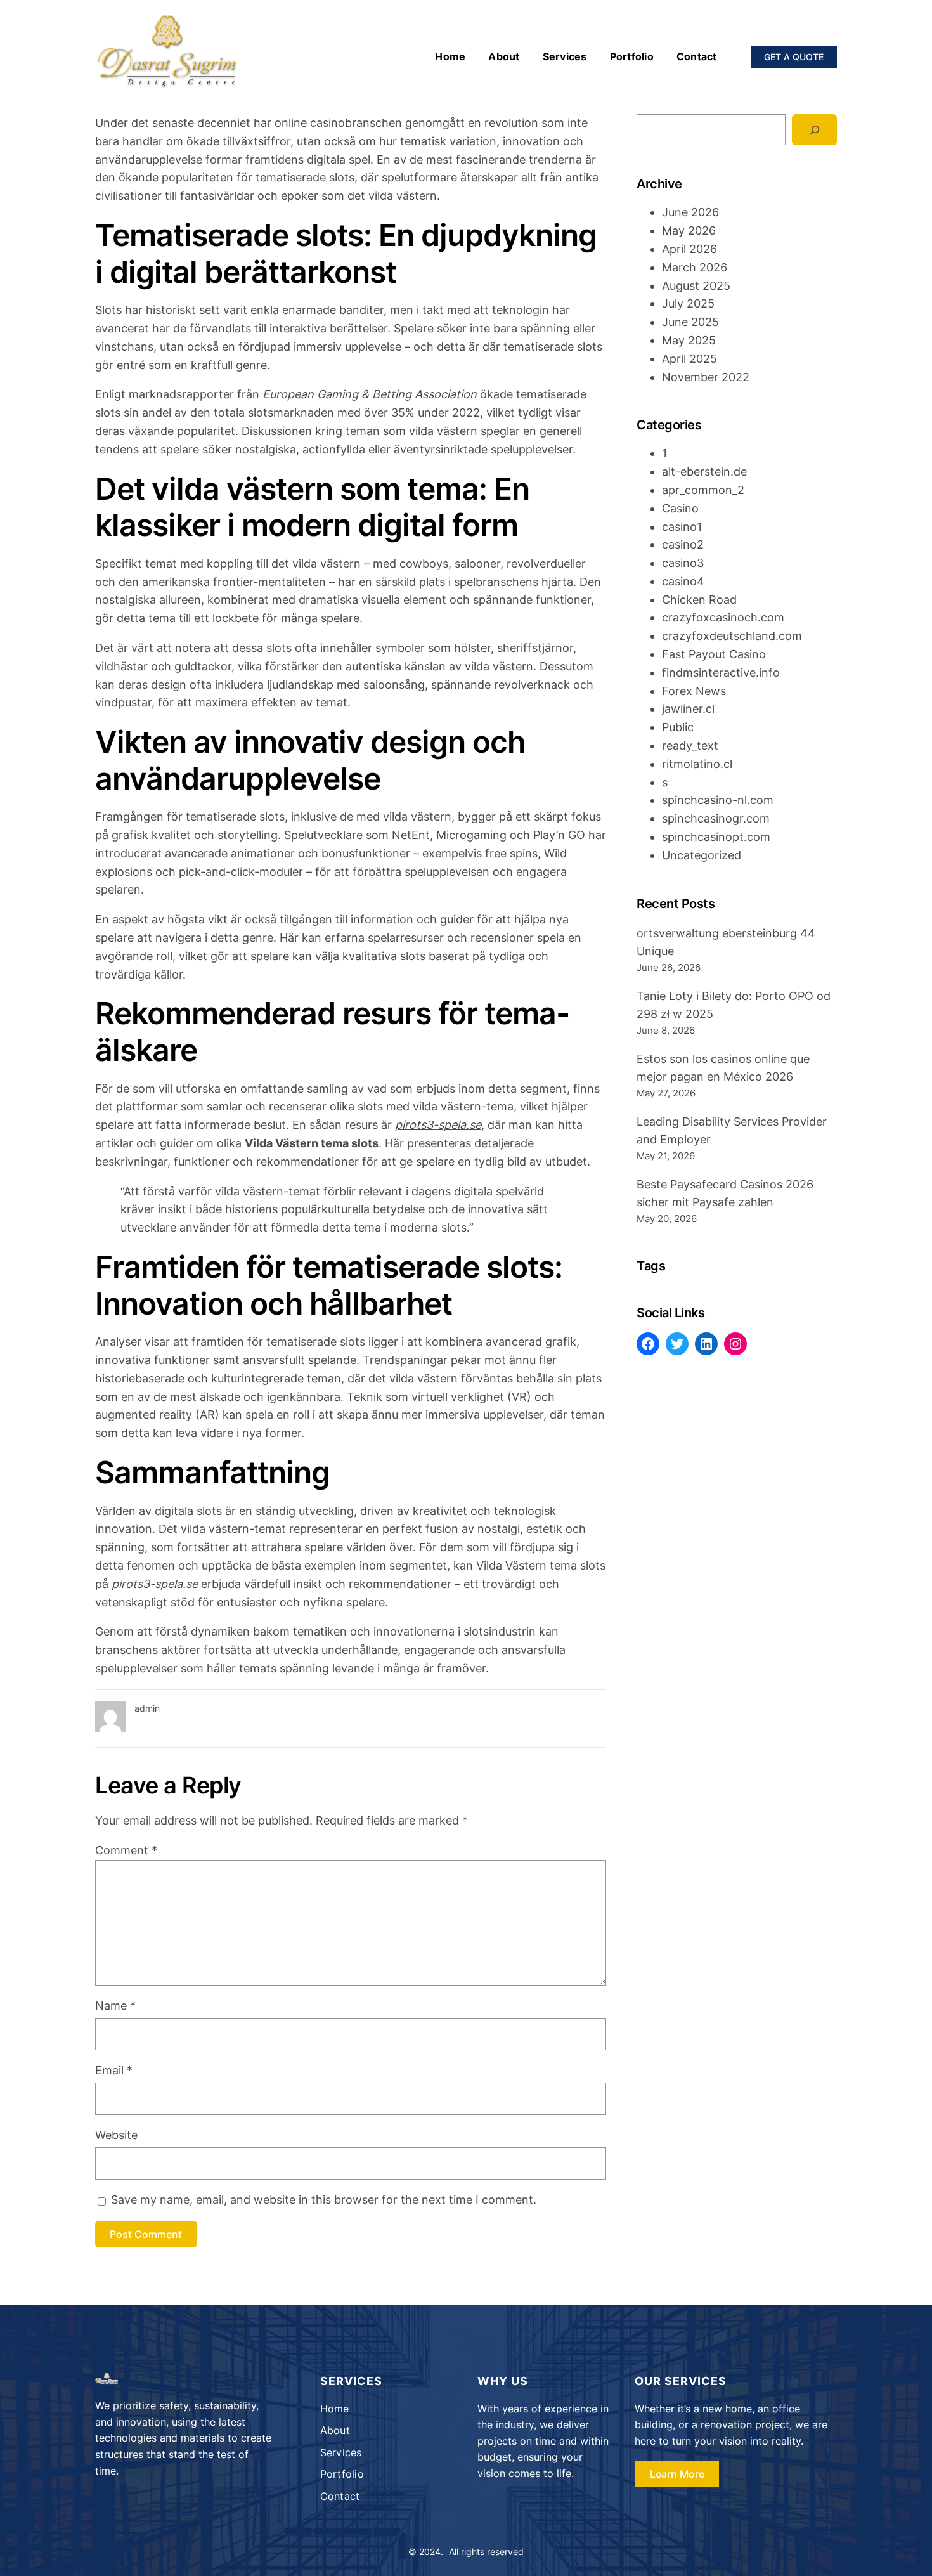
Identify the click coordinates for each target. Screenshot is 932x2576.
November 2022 (706, 377)
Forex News (694, 691)
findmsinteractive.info (721, 673)
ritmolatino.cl (697, 764)
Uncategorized (702, 855)
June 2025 (690, 322)
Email (114, 2070)
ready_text (690, 745)
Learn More (677, 2474)
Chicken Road (699, 600)
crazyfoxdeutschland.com (732, 636)
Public (678, 727)
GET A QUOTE (794, 57)
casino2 (683, 544)
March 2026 (695, 267)
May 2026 (689, 231)
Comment (126, 1850)
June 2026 (690, 212)
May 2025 (689, 340)
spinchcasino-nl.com (718, 800)
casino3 (683, 563)
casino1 (682, 527)
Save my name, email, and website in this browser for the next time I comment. (324, 2200)
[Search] (814, 130)
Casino (680, 508)
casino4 (683, 581)
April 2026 (689, 249)
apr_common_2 (703, 490)
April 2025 (689, 359)
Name (115, 2006)
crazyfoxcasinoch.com (723, 617)
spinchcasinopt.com (716, 837)
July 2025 (688, 303)
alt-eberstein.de (704, 472)
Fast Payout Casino (714, 654)
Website (116, 2135)
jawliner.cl (688, 709)
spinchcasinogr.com (716, 818)
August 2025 (696, 286)
